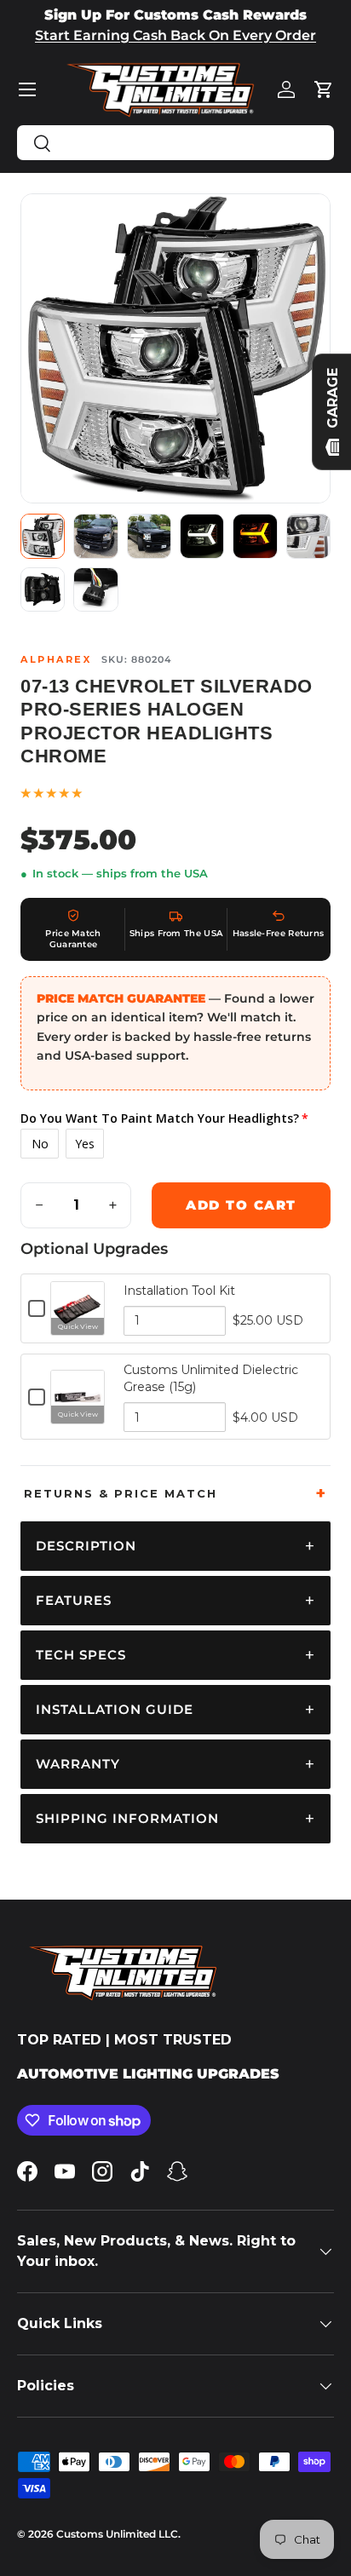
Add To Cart (241, 1205)
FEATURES (74, 1600)
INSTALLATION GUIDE (115, 1709)
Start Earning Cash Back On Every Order (175, 35)
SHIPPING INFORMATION (127, 1818)
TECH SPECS (81, 1655)
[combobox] (175, 143)
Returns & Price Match (121, 1493)
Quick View (78, 1326)
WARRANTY (78, 1764)
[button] (324, 89)
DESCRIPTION (86, 1546)
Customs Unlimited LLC (117, 2534)
